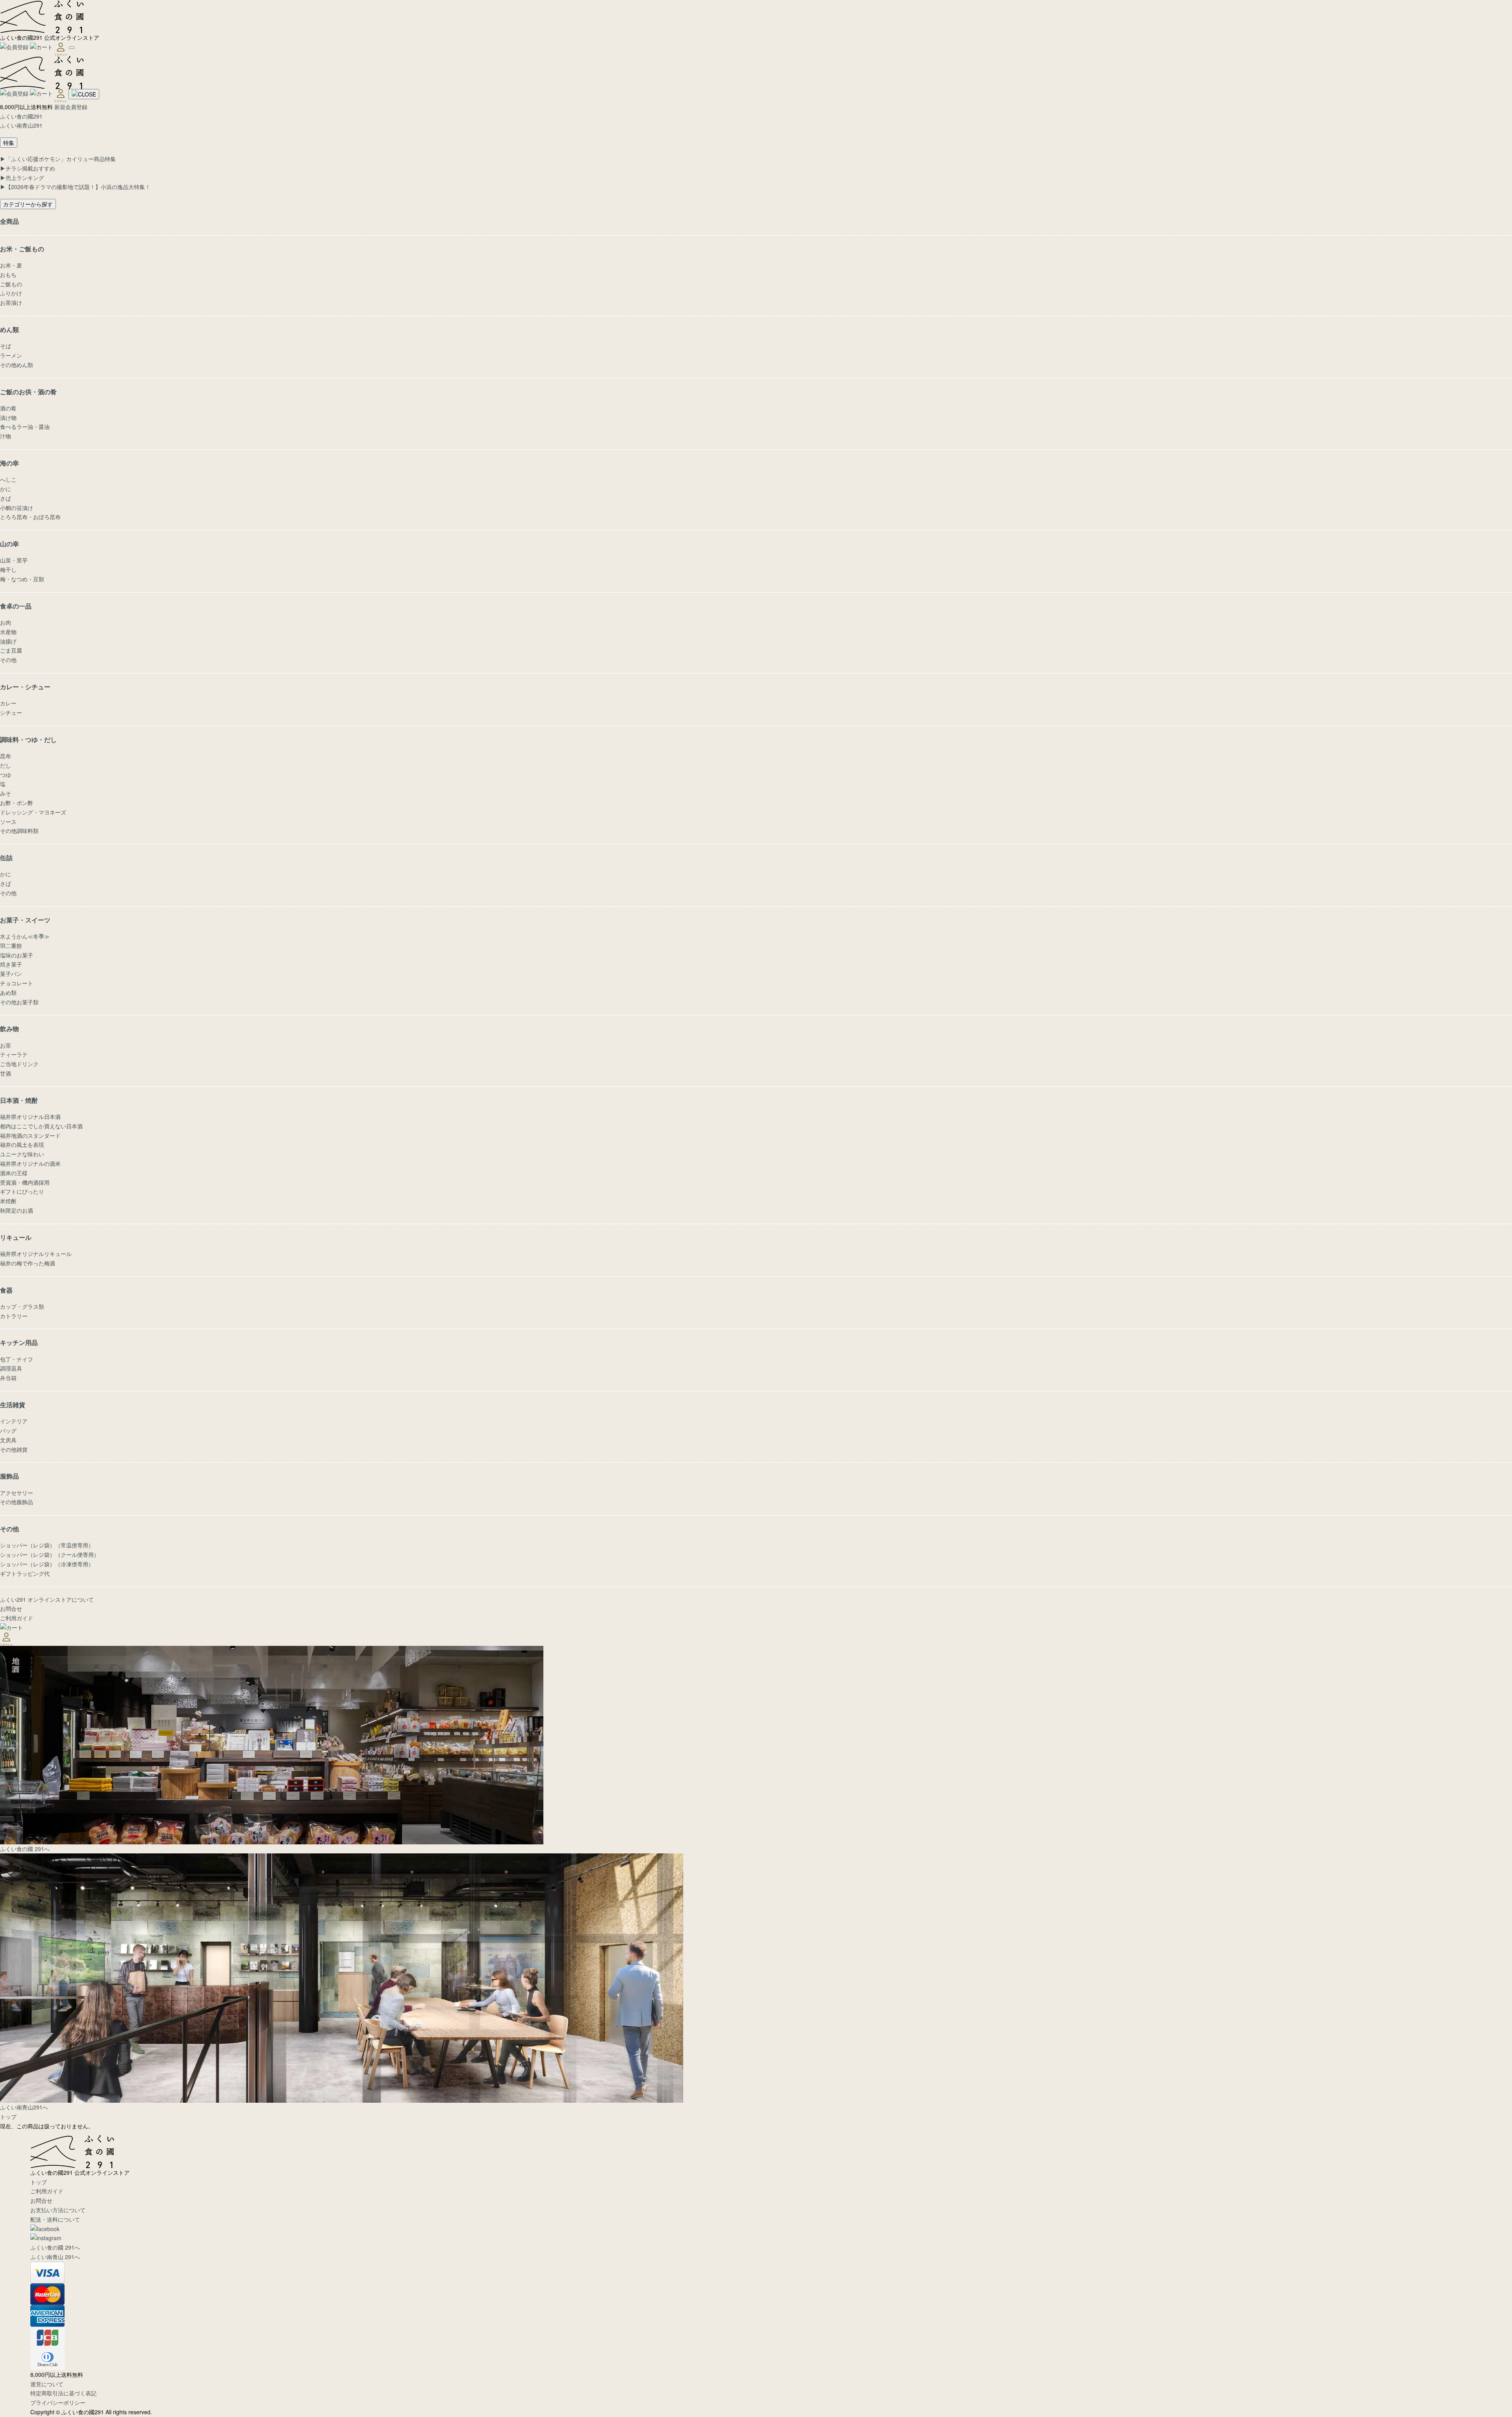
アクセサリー (17, 1493)
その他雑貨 (14, 1449)
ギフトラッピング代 (25, 1573)
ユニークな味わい (22, 1154)
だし (6, 765)
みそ (6, 793)
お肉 (6, 622)
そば (6, 346)
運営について (47, 2384)
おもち (8, 275)
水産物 (8, 632)
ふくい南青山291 (21, 125)
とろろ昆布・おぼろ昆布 (30, 517)
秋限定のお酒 (17, 1210)
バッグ (8, 1430)
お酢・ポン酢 (17, 803)
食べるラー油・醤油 (25, 427)
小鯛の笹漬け (17, 508)
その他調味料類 (19, 831)
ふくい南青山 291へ (55, 2257)
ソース (8, 822)
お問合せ (11, 1608)
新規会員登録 (71, 107)
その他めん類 (17, 365)
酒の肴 (8, 408)
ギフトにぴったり (22, 1191)
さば (6, 498)
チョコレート (17, 983)
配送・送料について (55, 2219)
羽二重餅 (11, 946)
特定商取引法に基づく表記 (63, 2393)
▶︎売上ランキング (22, 178)
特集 (9, 143)
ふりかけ (11, 293)
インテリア (14, 1421)
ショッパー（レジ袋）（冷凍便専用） (47, 1564)
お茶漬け (11, 302)
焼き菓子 (11, 964)
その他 (8, 660)
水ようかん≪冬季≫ (25, 936)
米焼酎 (8, 1201)
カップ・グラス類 (22, 1306)
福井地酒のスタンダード (30, 1135)
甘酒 (6, 1073)
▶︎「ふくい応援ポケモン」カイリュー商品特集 (58, 159)
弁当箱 (8, 1378)
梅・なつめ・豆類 (22, 579)
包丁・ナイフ (17, 1359)
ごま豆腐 (11, 650)
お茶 (6, 1045)
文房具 (8, 1440)
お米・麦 (11, 265)
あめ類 (8, 992)
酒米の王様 (14, 1173)
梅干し (8, 569)
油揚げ (8, 641)
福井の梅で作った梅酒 (28, 1263)
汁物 (6, 436)
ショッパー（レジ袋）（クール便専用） (50, 1554)
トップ (8, 2116)
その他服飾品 (17, 1502)
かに (6, 489)
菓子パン (11, 974)
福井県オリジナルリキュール (36, 1254)
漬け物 (8, 417)
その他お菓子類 (19, 1002)
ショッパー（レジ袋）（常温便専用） (47, 1545)
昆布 (6, 756)
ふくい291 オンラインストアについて (47, 1599)
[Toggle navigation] (72, 48)
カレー (8, 703)
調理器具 (11, 1368)
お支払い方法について (58, 2210)
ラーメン (11, 355)
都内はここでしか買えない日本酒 (41, 1126)
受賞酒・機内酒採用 (25, 1182)
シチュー (11, 712)
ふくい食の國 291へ (55, 2247)
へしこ (8, 479)
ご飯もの (11, 284)
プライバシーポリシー (58, 2402)
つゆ (6, 775)
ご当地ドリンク (19, 1064)
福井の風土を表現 (22, 1145)
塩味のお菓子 (17, 955)
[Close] (84, 94)
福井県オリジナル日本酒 (30, 1117)
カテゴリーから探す (28, 204)
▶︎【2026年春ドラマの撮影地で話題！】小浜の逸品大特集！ (75, 187)
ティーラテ (14, 1054)
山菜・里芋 (14, 560)
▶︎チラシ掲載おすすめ (28, 168)
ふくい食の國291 (21, 116)
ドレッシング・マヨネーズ (33, 812)
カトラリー (14, 1316)
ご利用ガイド (17, 1618)
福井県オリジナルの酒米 (30, 1163)
